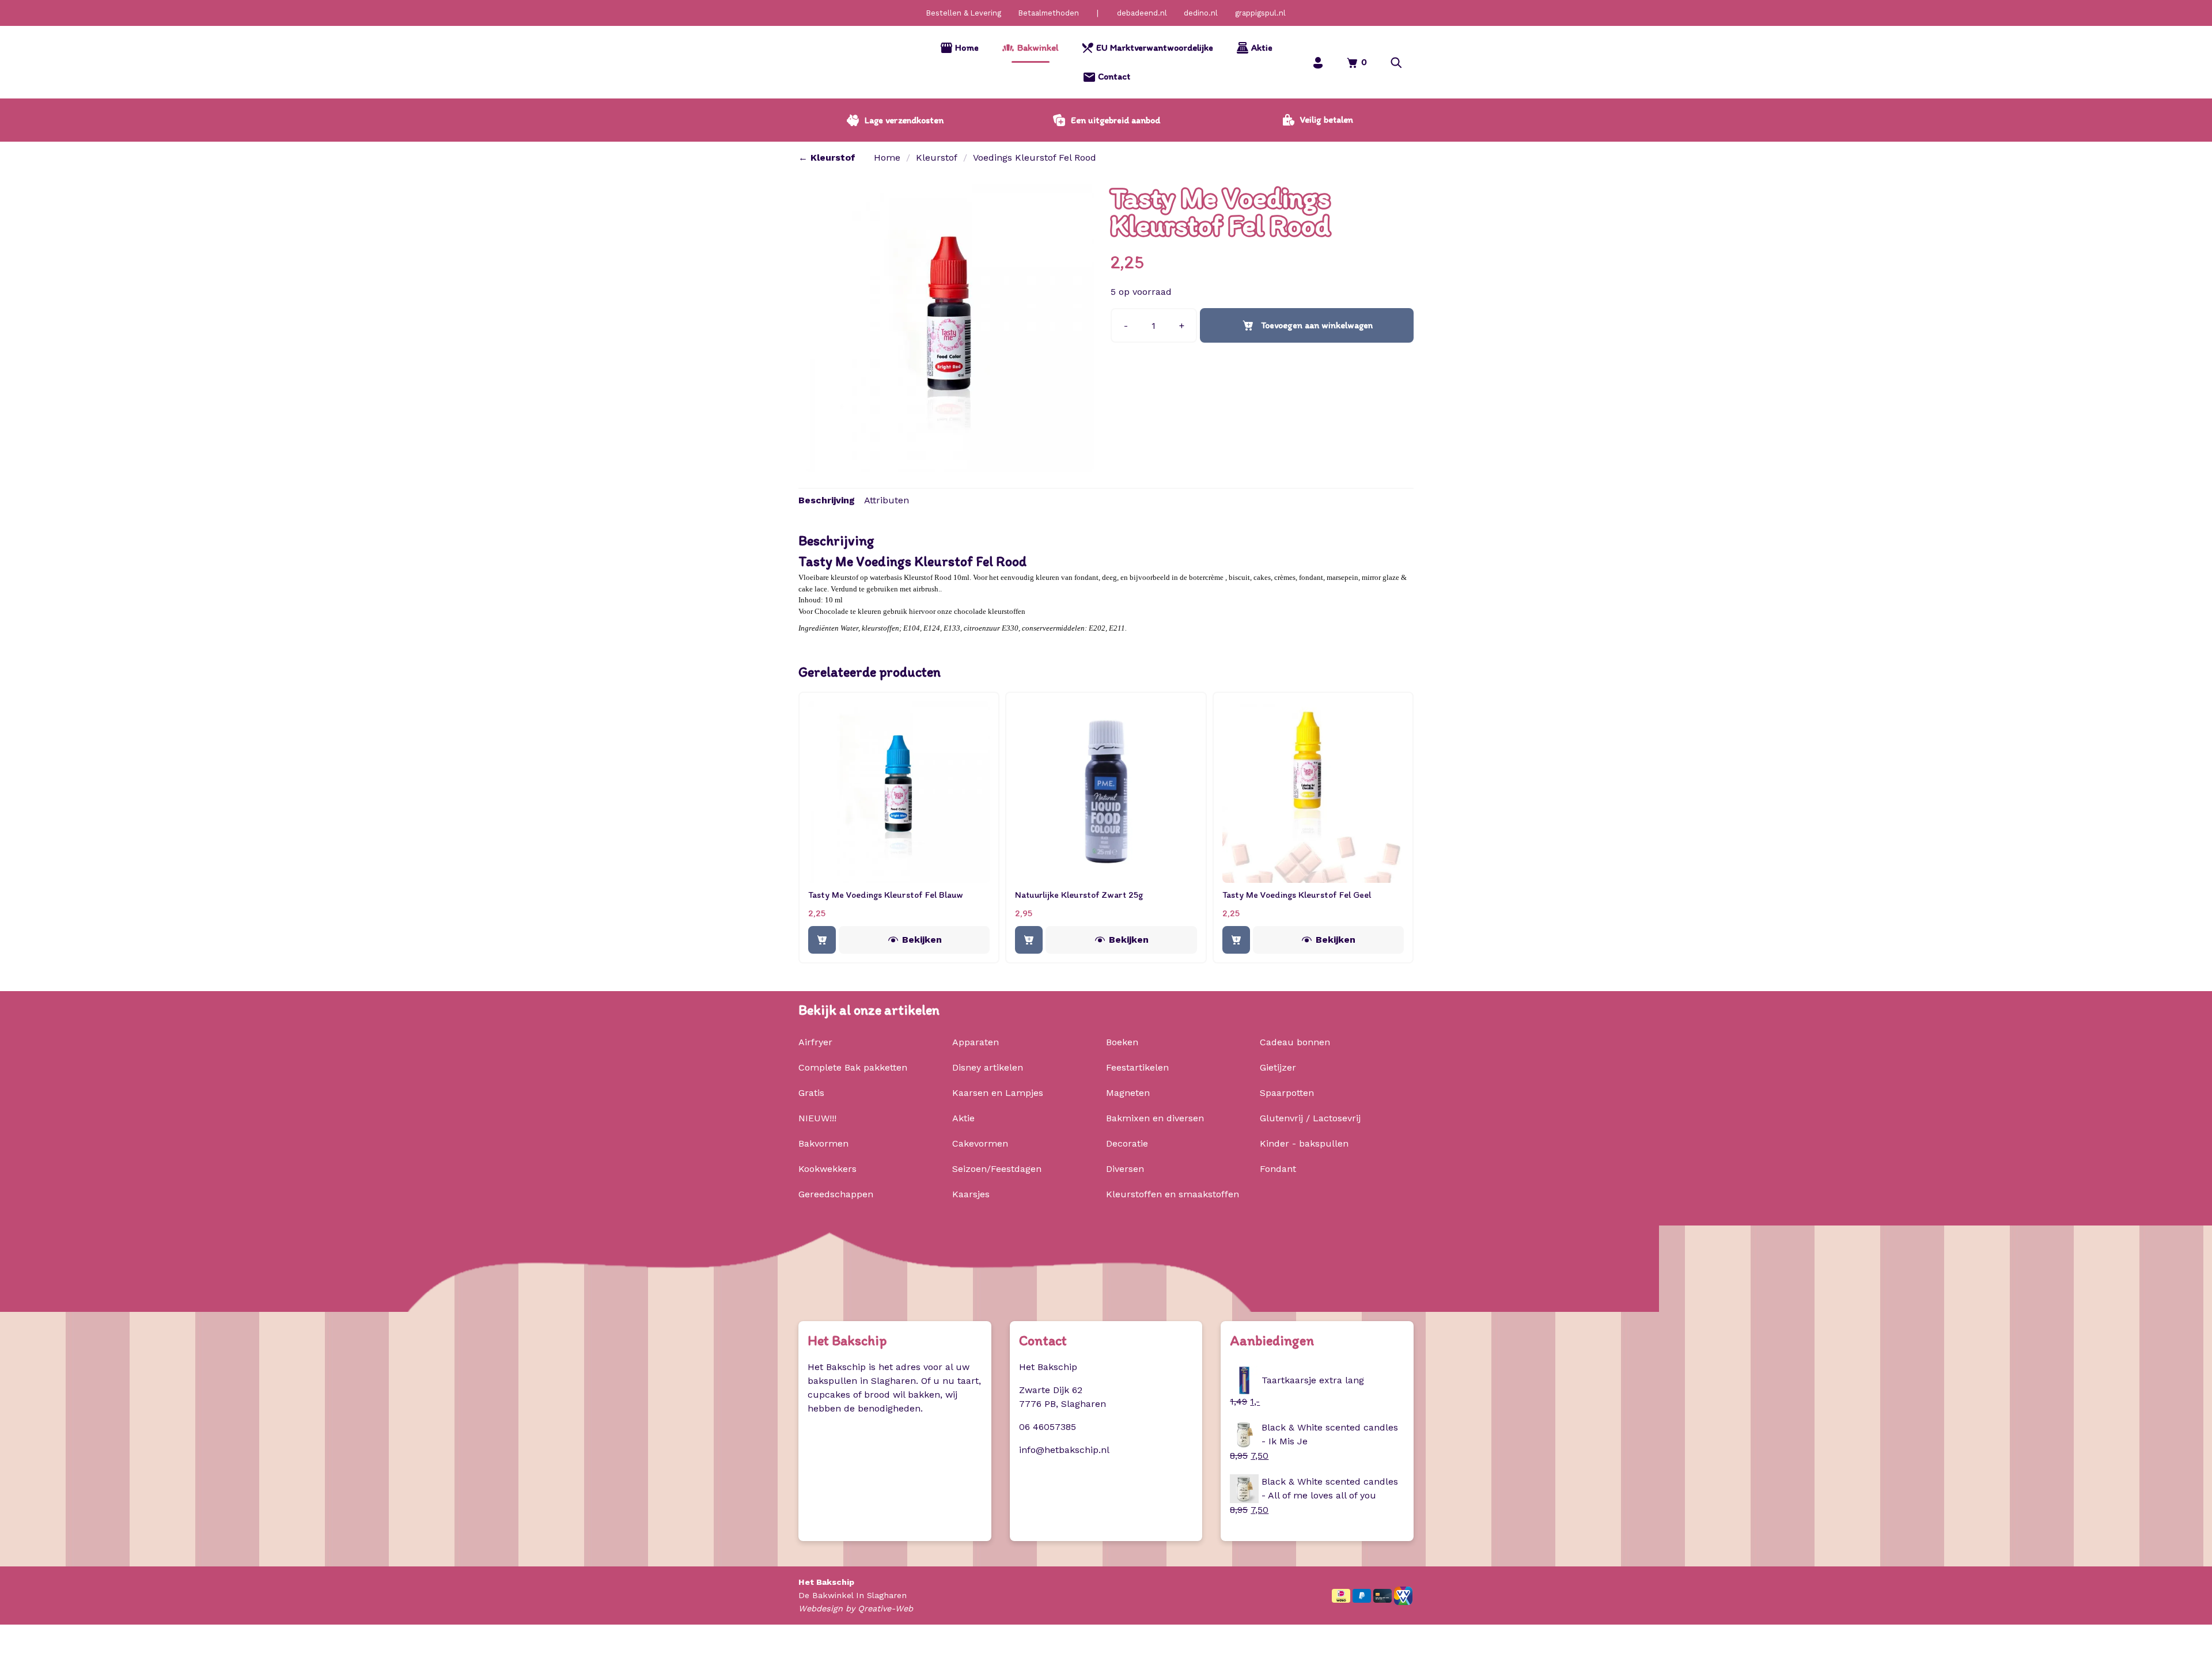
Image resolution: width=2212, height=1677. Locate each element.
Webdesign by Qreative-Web (856, 1609)
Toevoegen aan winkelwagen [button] (822, 939)
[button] (1396, 62)
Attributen (887, 500)
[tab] (827, 500)
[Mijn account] (1318, 62)
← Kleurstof (827, 158)
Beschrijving (827, 500)
